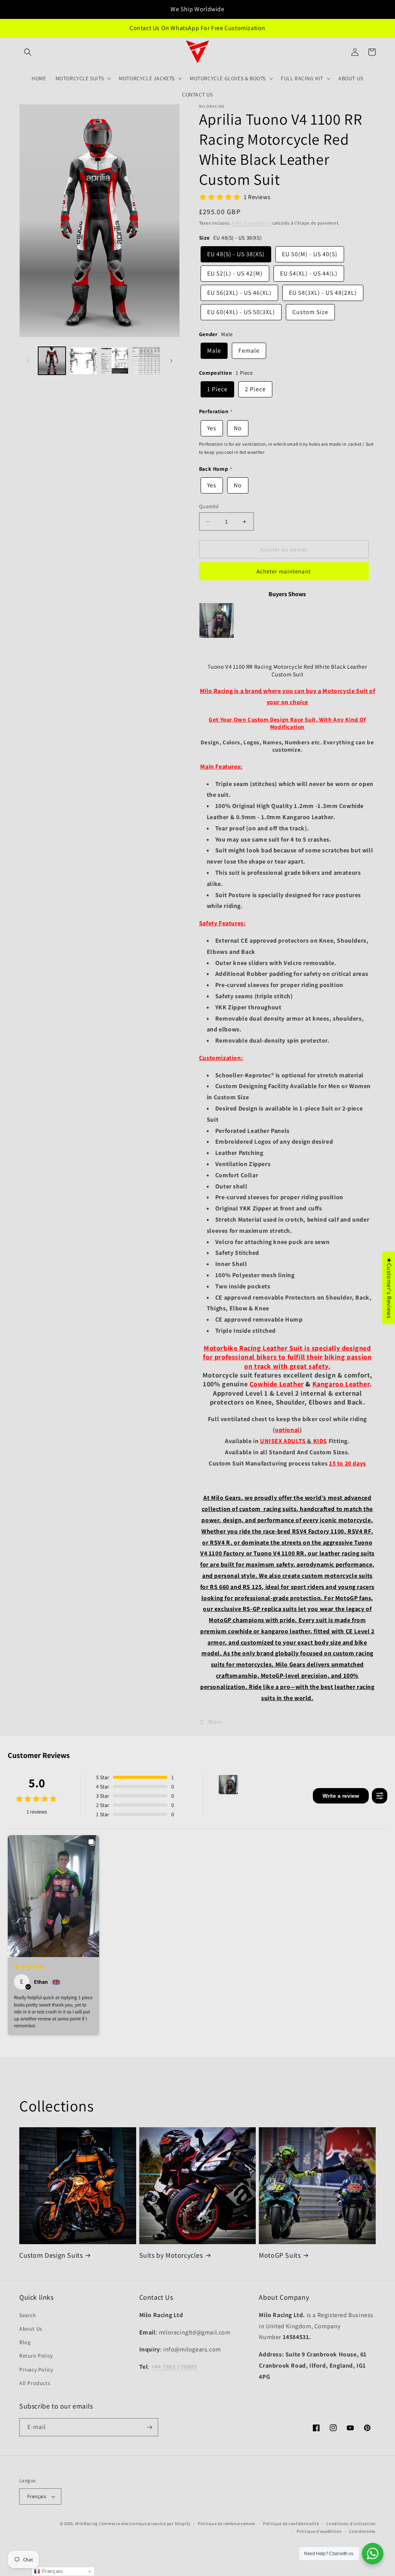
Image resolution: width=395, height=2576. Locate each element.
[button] (28, 52)
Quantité (209, 506)
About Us (31, 2329)
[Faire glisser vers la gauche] (28, 361)
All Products (35, 2383)
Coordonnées (362, 2531)
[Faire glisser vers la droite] (171, 361)
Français (37, 2496)
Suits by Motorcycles (171, 2255)
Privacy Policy (36, 2370)
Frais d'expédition (252, 223)
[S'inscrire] (149, 2427)
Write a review (341, 1796)
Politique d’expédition (319, 2531)
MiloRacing (87, 2524)
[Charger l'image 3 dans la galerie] (115, 361)
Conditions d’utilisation (351, 2524)
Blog (25, 2342)
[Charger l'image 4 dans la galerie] (146, 361)
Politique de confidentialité (291, 2524)
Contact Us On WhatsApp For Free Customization (197, 28)
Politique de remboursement (227, 2524)
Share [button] (215, 1722)
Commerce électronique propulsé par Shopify (145, 2524)
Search (28, 2315)
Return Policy (36, 2356)
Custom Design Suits (51, 2255)
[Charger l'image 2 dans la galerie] (83, 361)
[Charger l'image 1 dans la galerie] (52, 361)
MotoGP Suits (280, 2255)
